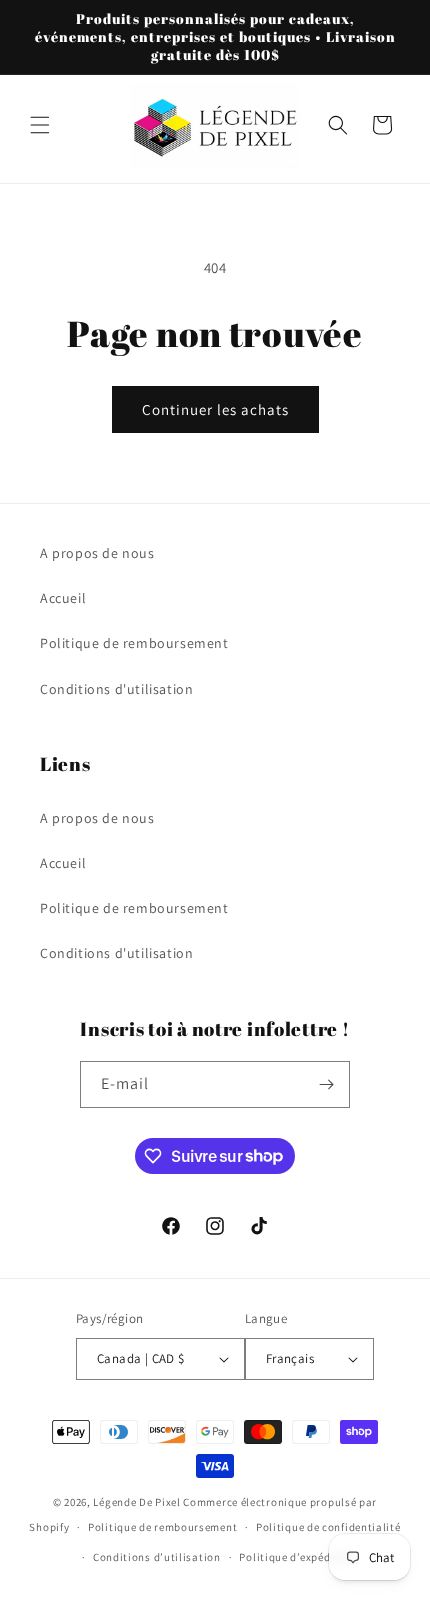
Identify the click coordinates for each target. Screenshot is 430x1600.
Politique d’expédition (297, 1557)
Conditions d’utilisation (157, 1557)
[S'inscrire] (327, 1084)
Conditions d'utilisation (116, 689)
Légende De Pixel (136, 1502)
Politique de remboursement (134, 643)
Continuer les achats (215, 409)
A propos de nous (97, 553)
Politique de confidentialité (328, 1527)
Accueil (63, 598)
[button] (40, 125)
